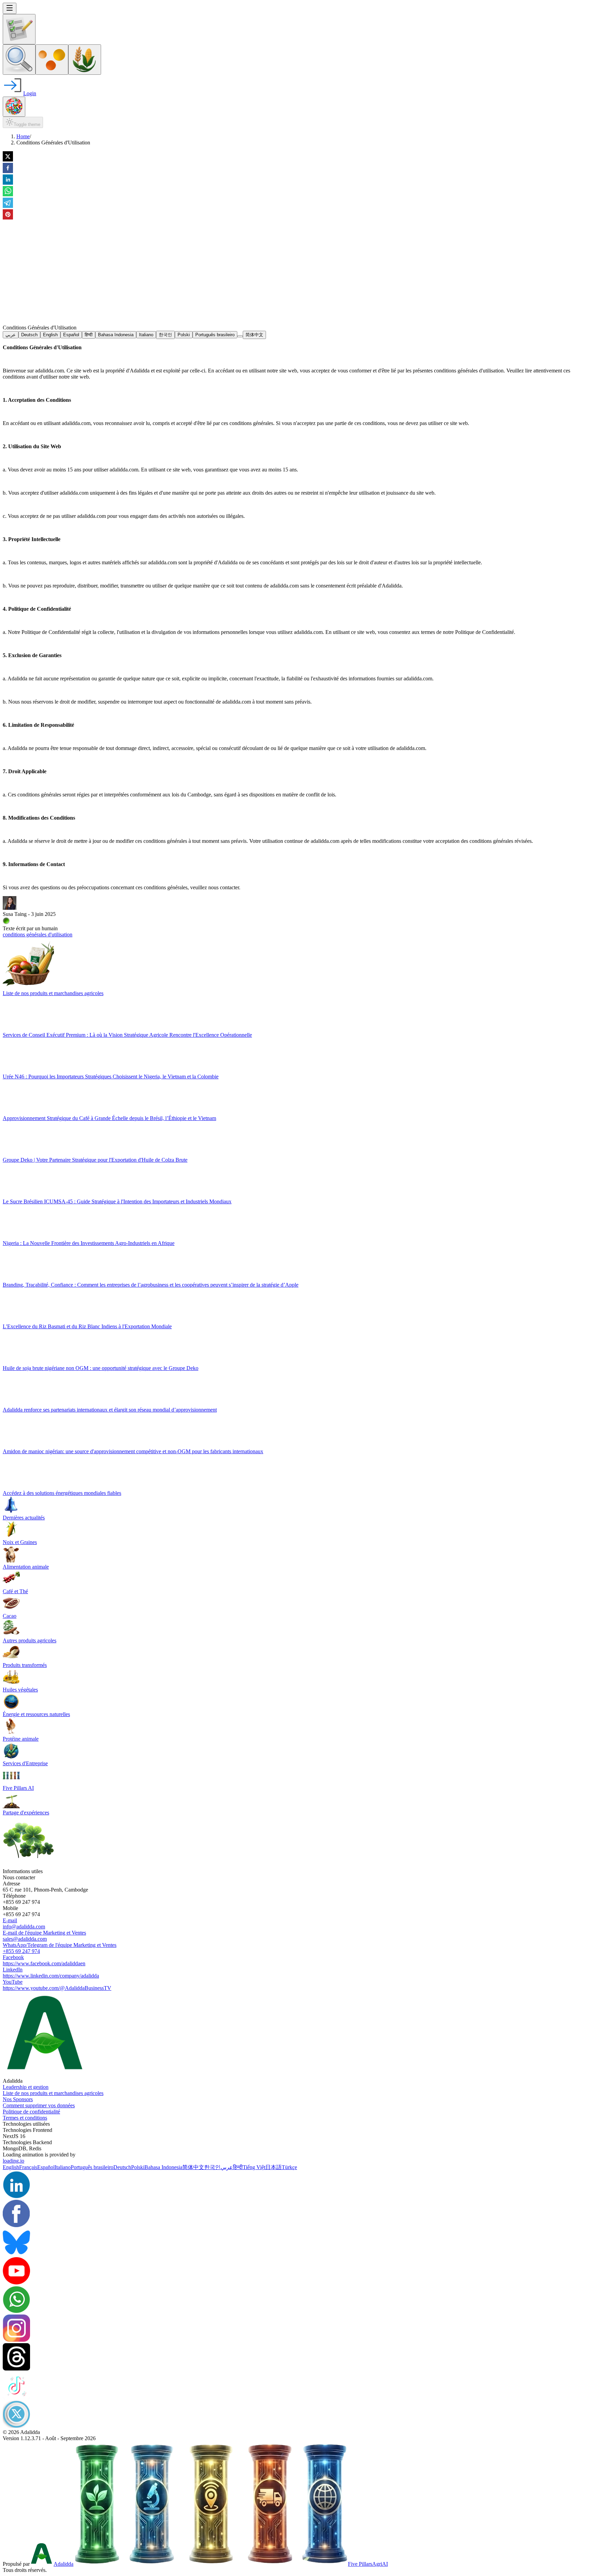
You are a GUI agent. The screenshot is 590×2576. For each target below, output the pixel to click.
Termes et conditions (25, 2118)
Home (23, 136)
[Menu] (10, 8)
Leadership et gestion (26, 2087)
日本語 (273, 2167)
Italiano (146, 335)
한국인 (165, 335)
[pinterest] (8, 215)
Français (28, 2167)
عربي (11, 335)
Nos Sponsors (18, 2099)
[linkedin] (8, 180)
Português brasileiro (215, 335)
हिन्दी (89, 335)
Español (71, 335)
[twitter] (8, 157)
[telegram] (8, 203)
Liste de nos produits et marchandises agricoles (53, 2093)
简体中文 (254, 335)
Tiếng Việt (254, 2167)
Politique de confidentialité (31, 2112)
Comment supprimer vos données (39, 2105)
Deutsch (29, 335)
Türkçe (289, 2167)
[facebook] (8, 169)
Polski (184, 335)
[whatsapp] (8, 192)
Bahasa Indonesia (116, 335)
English (50, 335)
